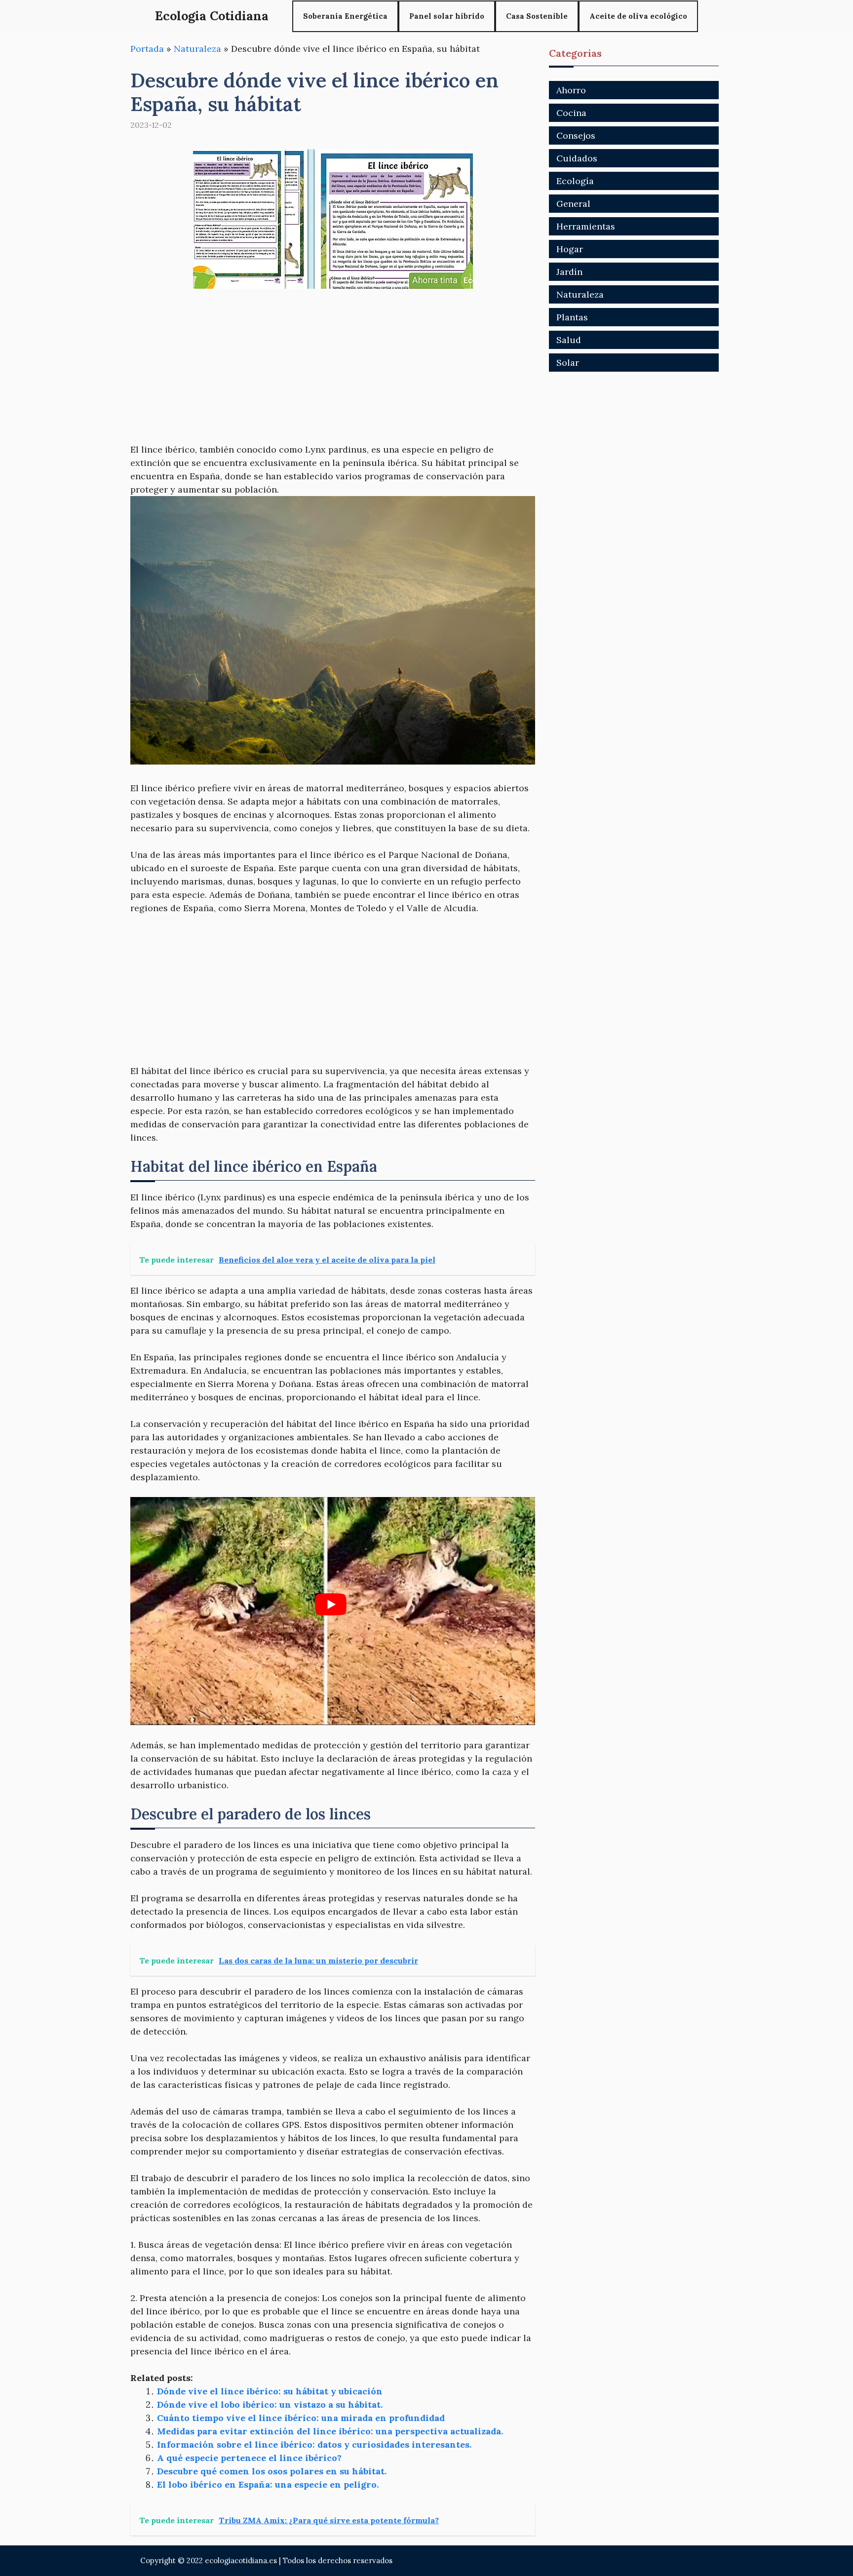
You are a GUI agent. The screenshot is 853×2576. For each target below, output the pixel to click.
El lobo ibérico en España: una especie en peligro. (268, 2484)
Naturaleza (197, 49)
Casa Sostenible (537, 16)
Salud (569, 340)
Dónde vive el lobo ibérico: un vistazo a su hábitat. (270, 2404)
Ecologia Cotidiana (212, 16)
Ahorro (571, 90)
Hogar (570, 249)
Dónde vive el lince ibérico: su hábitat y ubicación (270, 2391)
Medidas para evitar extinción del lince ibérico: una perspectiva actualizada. (330, 2431)
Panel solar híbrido (447, 16)
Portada (147, 49)
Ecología (575, 181)
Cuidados (577, 158)
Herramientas (586, 226)
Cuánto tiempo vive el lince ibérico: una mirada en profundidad (301, 2418)
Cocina (571, 113)
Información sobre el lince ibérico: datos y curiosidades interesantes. (314, 2444)
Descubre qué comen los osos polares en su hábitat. (272, 2471)
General (573, 204)
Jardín (569, 272)
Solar (568, 363)
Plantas (572, 317)
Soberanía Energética (345, 16)
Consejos (576, 135)
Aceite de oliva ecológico (638, 16)
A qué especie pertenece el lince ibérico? (249, 2458)
